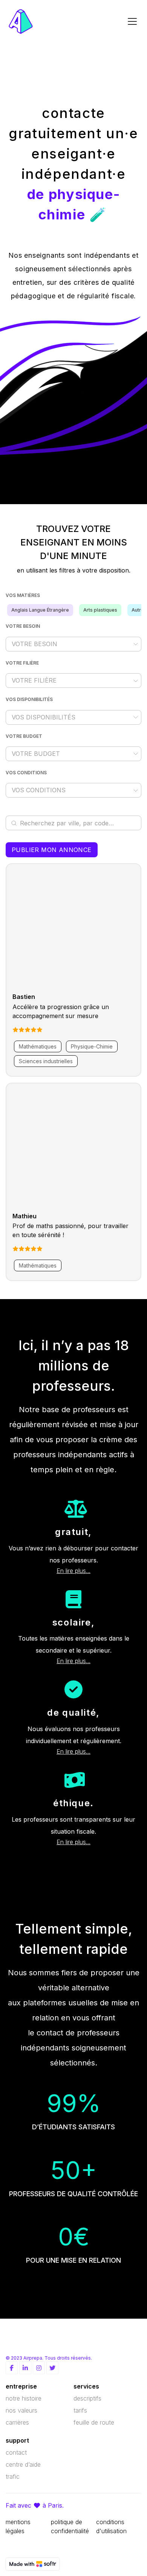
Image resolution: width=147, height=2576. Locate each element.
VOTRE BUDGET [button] (36, 754)
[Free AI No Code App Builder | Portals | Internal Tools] (33, 2564)
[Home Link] (21, 21)
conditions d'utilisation (111, 2526)
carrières (17, 2422)
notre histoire (24, 2398)
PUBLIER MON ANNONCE (52, 850)
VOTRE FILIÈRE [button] (34, 680)
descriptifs (87, 2398)
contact (16, 2452)
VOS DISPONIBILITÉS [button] (44, 717)
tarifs (80, 2410)
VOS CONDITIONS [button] (39, 790)
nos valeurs (21, 2410)
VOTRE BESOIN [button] (34, 644)
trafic (13, 2476)
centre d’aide (23, 2464)
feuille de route (94, 2422)
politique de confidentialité (70, 2526)
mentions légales (18, 2526)
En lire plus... (73, 1571)
